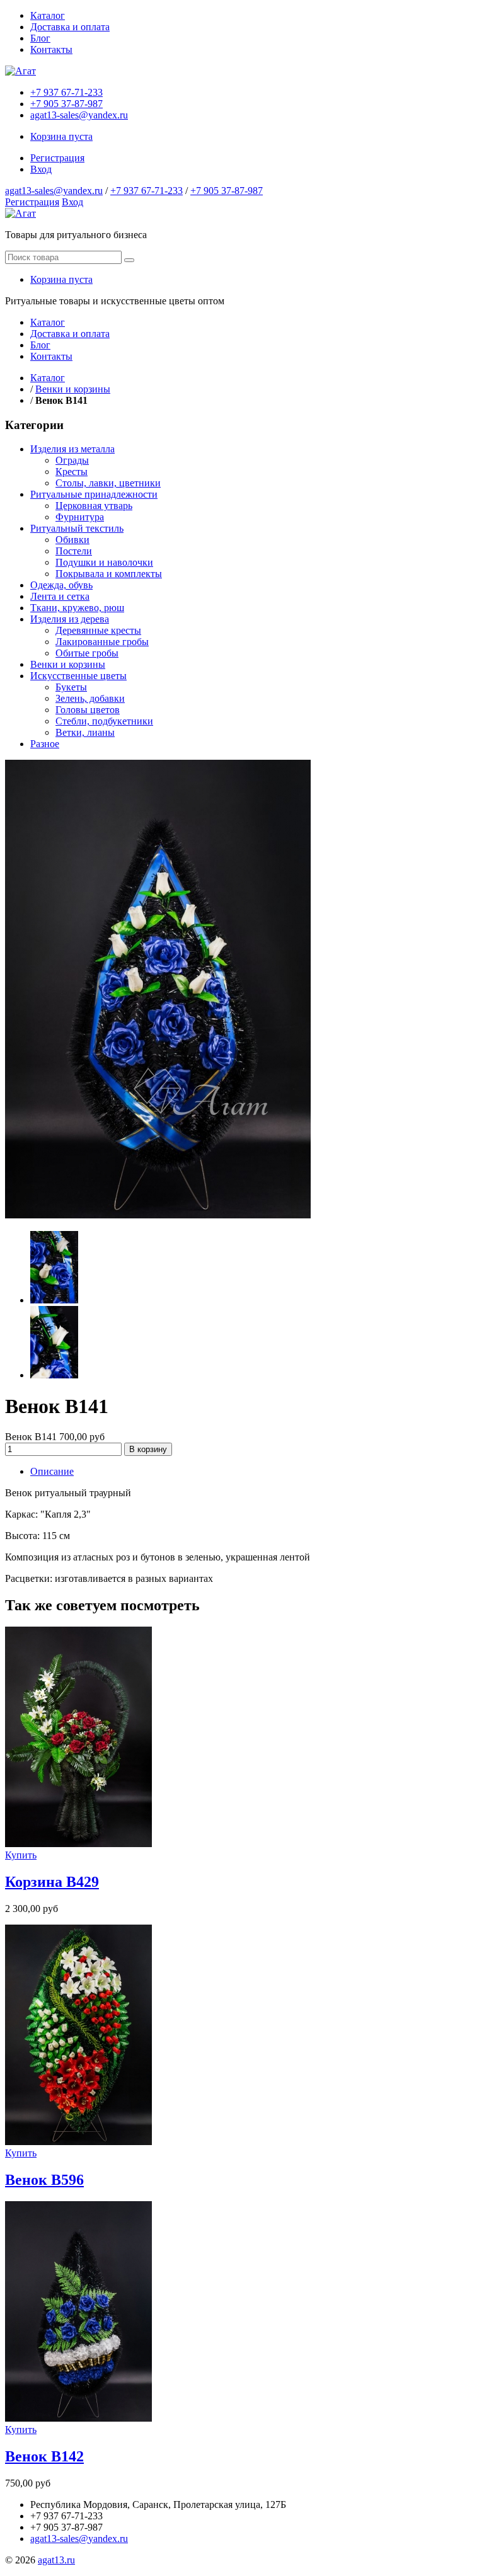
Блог (40, 38)
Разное (45, 744)
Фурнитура (80, 517)
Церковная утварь (94, 506)
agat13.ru (56, 2560)
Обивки (72, 540)
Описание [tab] (52, 1471)
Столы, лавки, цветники (108, 483)
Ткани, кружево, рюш (77, 608)
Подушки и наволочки (104, 562)
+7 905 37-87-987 (66, 104)
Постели (74, 551)
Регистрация (57, 158)
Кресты (72, 472)
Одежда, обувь (61, 585)
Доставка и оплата (70, 27)
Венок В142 (44, 2456)
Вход (41, 169)
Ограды (72, 460)
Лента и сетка (60, 596)
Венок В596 (44, 2180)
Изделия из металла (72, 449)
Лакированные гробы (102, 642)
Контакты (51, 49)
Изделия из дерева (70, 619)
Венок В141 (32, 1437)
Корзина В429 (52, 1882)
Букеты (71, 687)
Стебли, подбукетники (104, 721)
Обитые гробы (87, 653)
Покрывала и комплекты (109, 574)
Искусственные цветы (78, 676)
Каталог (48, 15)
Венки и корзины (73, 389)
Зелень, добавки (90, 698)
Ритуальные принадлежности (94, 494)
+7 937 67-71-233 (66, 92)
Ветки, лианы (85, 732)
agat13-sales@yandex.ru (79, 115)
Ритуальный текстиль (77, 528)
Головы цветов (88, 710)
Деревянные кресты (98, 630)
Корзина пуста (61, 136)
